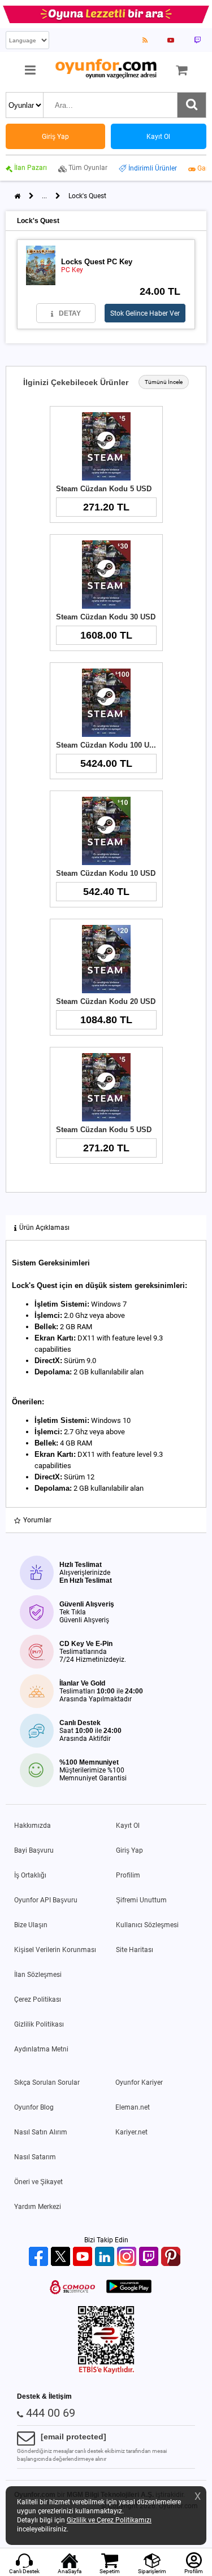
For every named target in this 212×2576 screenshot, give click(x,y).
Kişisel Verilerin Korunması (55, 1950)
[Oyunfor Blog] (145, 40)
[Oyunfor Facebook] (40, 2257)
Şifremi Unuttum (141, 1900)
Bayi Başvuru (34, 1850)
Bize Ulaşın (31, 1925)
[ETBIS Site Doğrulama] (106, 2372)
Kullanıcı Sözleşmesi (147, 1925)
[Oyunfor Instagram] (128, 2257)
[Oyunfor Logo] (106, 69)
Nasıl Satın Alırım (41, 2132)
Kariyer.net (131, 2132)
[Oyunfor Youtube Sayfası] (171, 40)
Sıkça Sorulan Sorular (47, 2082)
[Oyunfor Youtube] (84, 2257)
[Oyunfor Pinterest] (172, 2257)
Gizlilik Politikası (39, 2024)
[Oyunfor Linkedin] (106, 2257)
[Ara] (192, 105)
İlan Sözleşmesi (38, 1975)
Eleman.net (133, 2107)
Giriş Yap (129, 1850)
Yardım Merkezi (38, 2207)
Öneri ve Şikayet (38, 2182)
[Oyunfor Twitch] (150, 2257)
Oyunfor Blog (34, 2107)
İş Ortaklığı (30, 1875)
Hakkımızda (33, 1826)
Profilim (128, 1875)
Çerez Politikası (38, 1999)
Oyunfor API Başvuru (46, 1900)
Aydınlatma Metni (41, 2049)
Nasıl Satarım (35, 2157)
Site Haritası (135, 1950)
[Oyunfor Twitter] (62, 2257)
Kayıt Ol (128, 1826)
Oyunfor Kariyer (139, 2082)
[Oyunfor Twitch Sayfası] (197, 40)
